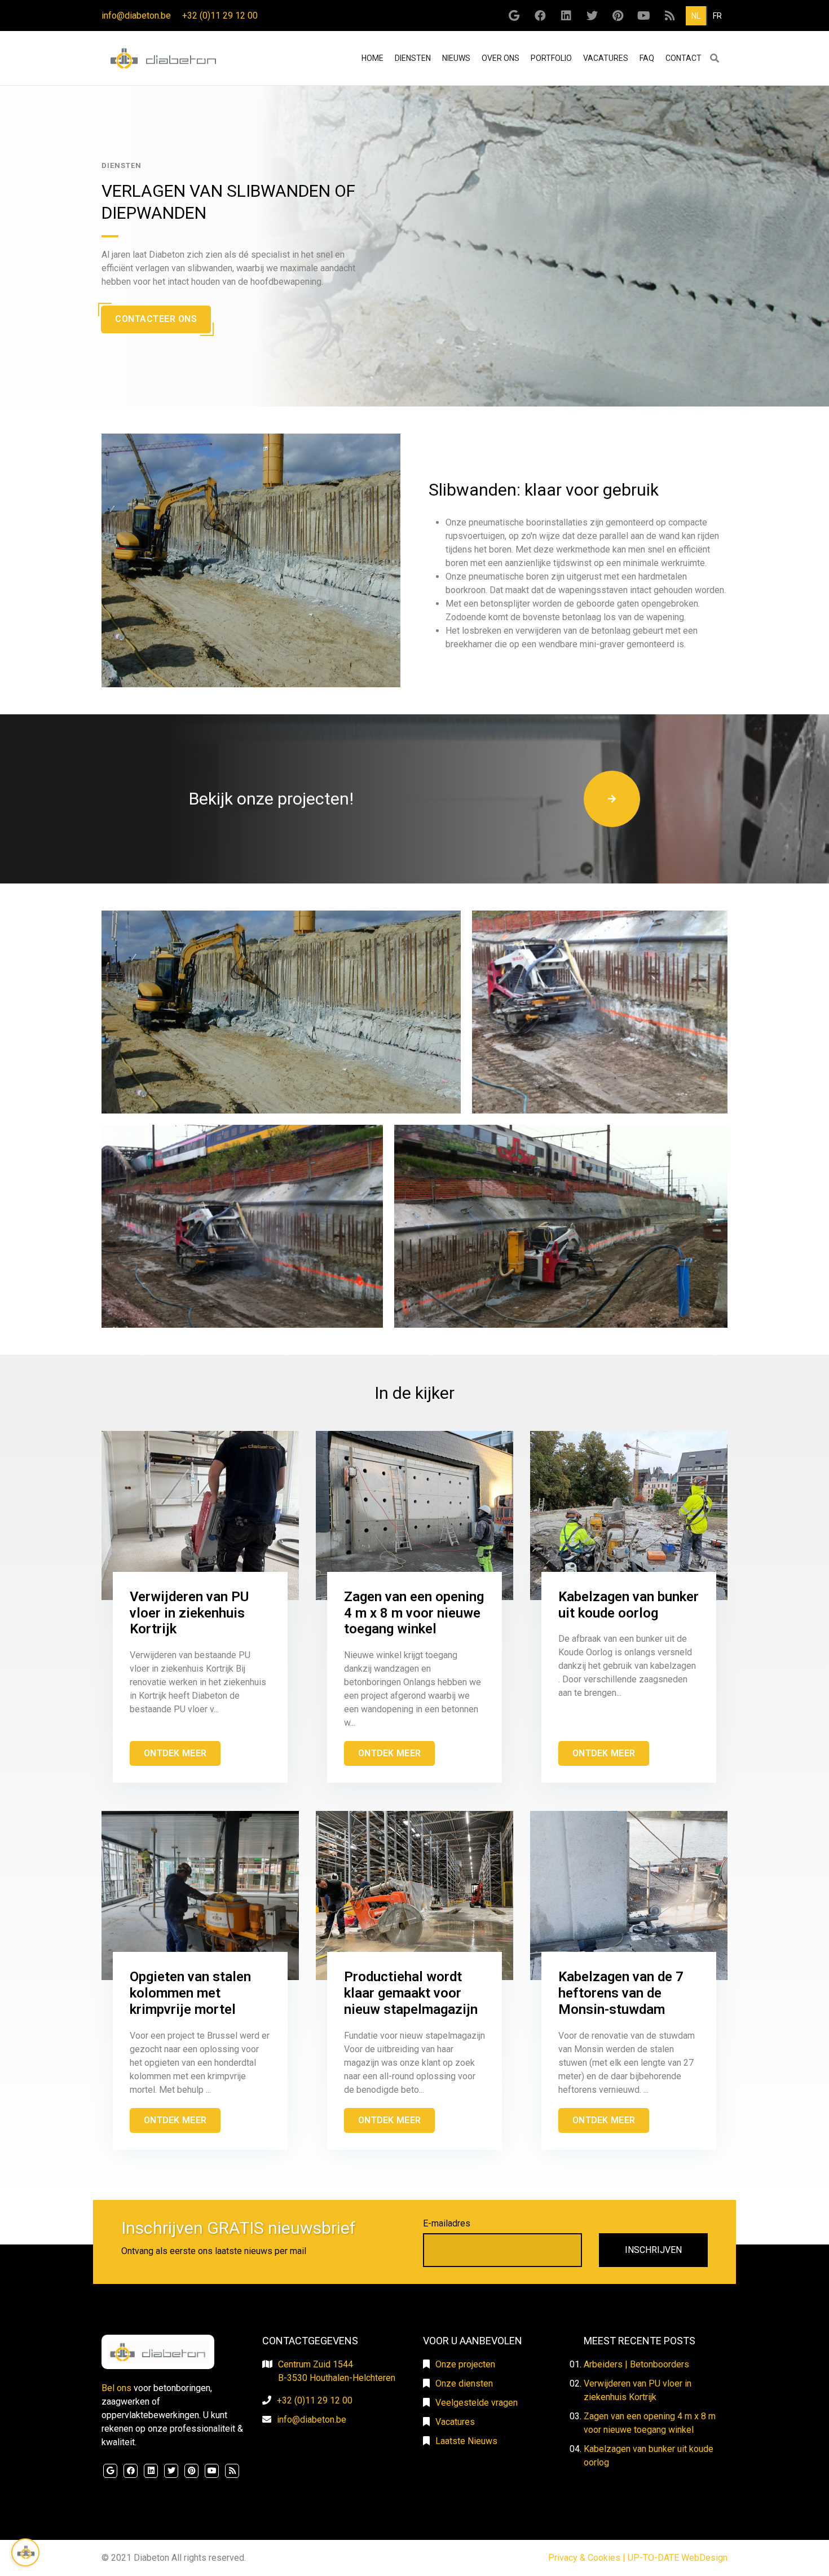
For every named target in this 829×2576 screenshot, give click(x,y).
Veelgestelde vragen (477, 2403)
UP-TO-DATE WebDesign (678, 2558)
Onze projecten (465, 2364)
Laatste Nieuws (466, 2441)
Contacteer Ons (156, 319)
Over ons (501, 58)
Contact (684, 58)
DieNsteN (413, 58)
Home (374, 58)
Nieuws (456, 58)
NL (696, 16)
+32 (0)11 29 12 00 (220, 16)
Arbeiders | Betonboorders (636, 2364)
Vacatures (606, 58)
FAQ (647, 58)
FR (717, 16)
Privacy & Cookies (584, 2558)
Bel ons (116, 2388)
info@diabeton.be (136, 16)
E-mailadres (447, 2223)
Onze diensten (464, 2383)
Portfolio (551, 58)
